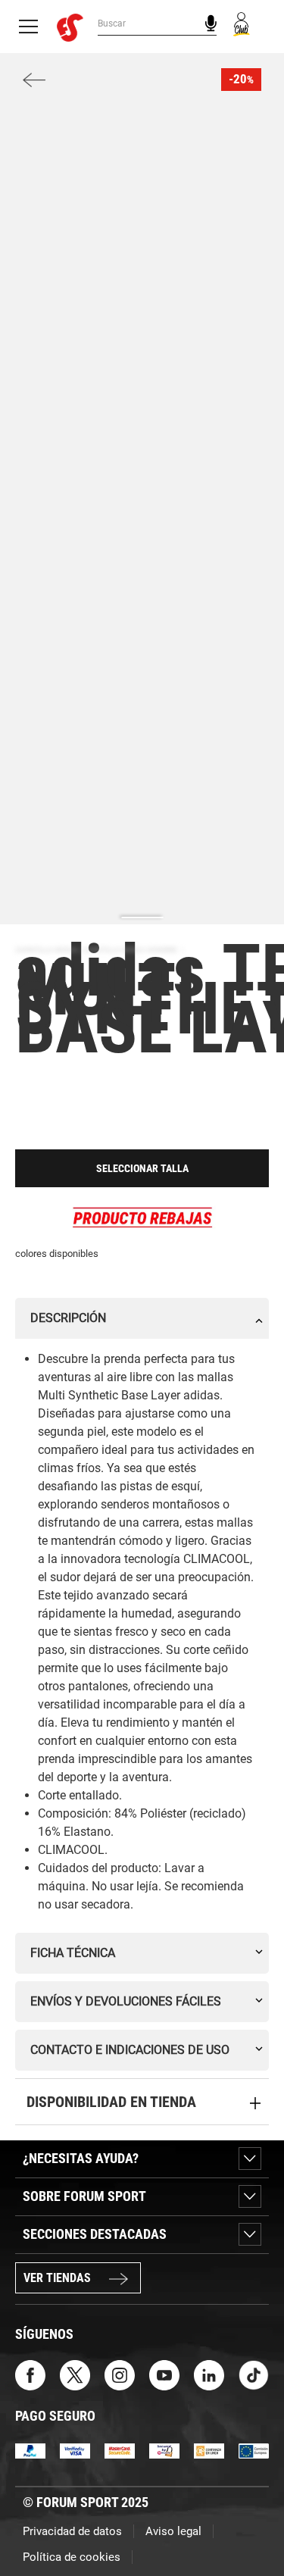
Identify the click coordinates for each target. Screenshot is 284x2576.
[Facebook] (30, 2374)
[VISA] (75, 2450)
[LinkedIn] (209, 2374)
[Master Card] (120, 2450)
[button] (251, 2521)
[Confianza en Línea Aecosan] (209, 2450)
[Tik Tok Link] (254, 2374)
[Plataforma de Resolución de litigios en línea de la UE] (254, 2450)
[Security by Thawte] (164, 2450)
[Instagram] (120, 2374)
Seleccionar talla (142, 1168)
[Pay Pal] (30, 2450)
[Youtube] (164, 2374)
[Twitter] (75, 2374)
